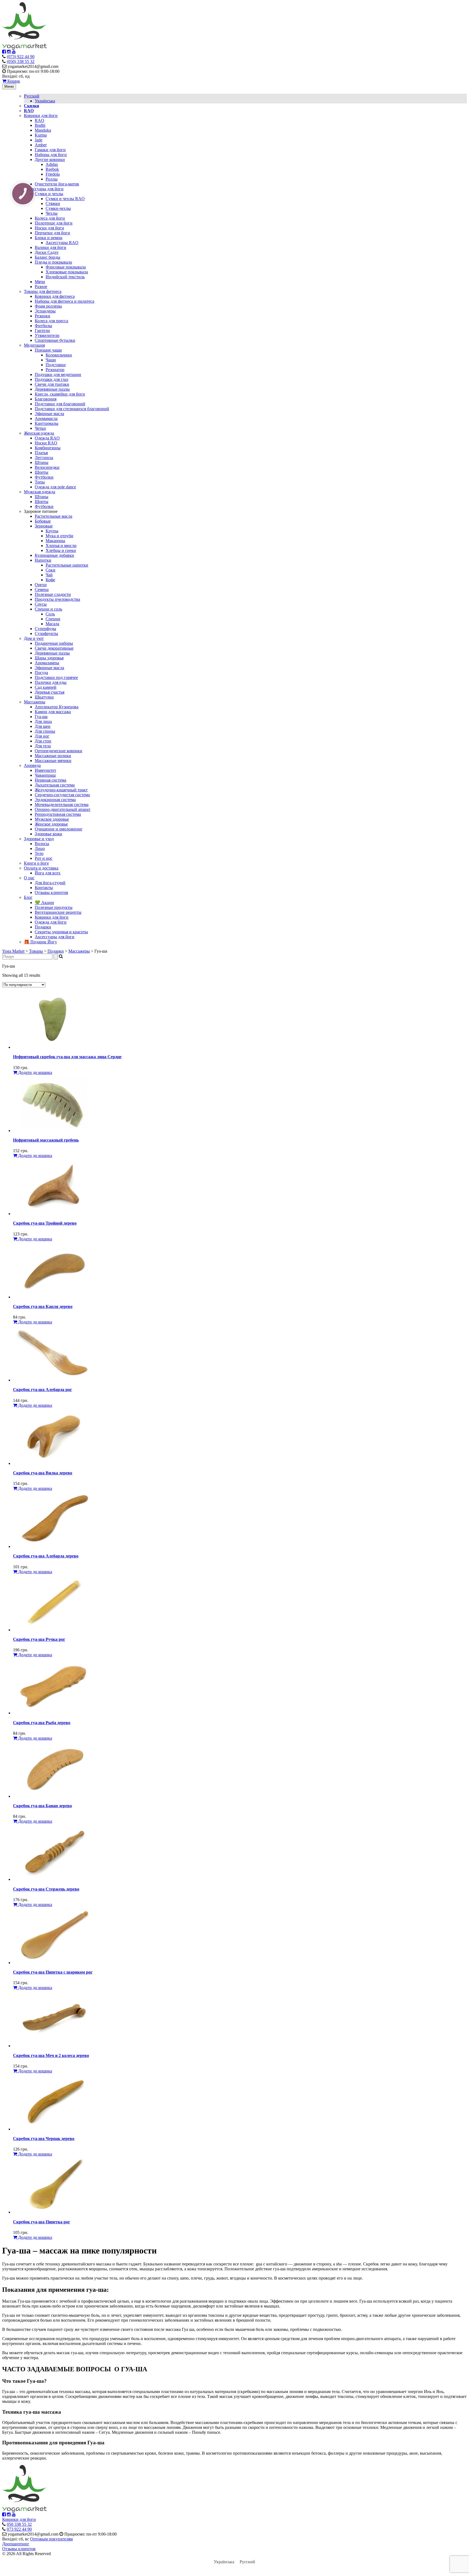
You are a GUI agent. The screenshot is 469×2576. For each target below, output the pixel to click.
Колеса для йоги (50, 218)
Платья (41, 453)
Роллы (52, 179)
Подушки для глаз (51, 379)
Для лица (43, 721)
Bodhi (40, 125)
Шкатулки (44, 697)
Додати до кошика (35, 1072)
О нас (29, 878)
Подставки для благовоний (60, 404)
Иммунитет (45, 770)
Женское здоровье (51, 824)
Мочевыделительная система (62, 805)
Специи (53, 619)
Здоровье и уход (39, 839)
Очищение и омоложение (58, 829)
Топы (40, 482)
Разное (41, 287)
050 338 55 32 (19, 2524)
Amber (41, 145)
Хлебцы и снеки (61, 550)
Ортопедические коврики (58, 751)
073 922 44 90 (19, 2529)
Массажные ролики (53, 756)
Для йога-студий (50, 883)
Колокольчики (59, 355)
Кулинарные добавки (54, 555)
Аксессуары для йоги (44, 189)
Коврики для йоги (41, 116)
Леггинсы (44, 458)
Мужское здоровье (52, 819)
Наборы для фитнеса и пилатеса (64, 301)
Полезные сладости (53, 594)
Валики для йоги (50, 247)
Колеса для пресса (51, 321)
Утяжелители (47, 335)
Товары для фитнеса (43, 291)
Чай (49, 575)
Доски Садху (47, 252)
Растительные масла (53, 516)
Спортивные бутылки (55, 340)
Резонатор (55, 370)
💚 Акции (44, 903)
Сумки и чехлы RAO (65, 199)
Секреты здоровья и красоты (61, 932)
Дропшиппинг (16, 2544)
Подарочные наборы (54, 643)
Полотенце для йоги (54, 223)
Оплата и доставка (41, 868)
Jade (39, 140)
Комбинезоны (48, 448)
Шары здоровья (49, 658)
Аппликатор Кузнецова (57, 707)
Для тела (43, 746)
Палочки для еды (51, 682)
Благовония (46, 399)
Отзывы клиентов (51, 892)
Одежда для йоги (51, 922)
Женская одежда (39, 433)
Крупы (52, 531)
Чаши (51, 360)
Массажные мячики (53, 761)
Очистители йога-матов (57, 184)
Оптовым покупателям (51, 2539)
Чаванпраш (45, 775)
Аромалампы (47, 663)
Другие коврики (50, 159)
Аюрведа (32, 765)
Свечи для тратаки (52, 384)
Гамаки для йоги (50, 150)
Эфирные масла (49, 414)
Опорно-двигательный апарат (63, 809)
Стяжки (53, 203)
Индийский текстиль (65, 277)
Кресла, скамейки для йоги (60, 394)
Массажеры (35, 702)
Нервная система (50, 780)
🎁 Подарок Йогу (40, 942)
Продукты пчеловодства (57, 599)
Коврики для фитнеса (55, 296)
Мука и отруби (59, 536)
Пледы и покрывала (53, 262)
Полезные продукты (54, 907)
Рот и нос (44, 858)
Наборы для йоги (51, 155)
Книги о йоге (36, 863)
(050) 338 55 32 (21, 61)
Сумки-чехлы (58, 208)
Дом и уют (34, 638)
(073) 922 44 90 (21, 57)
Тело (39, 853)
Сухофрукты (46, 633)
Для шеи (43, 726)
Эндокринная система (55, 800)
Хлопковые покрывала (67, 272)
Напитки (43, 560)
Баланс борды (47, 257)
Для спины (45, 731)
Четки (40, 428)
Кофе (50, 580)
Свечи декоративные (54, 648)
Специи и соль (48, 609)
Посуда (41, 673)
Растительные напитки (67, 565)
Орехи (41, 585)
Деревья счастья (50, 692)
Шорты (42, 472)
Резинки (42, 316)
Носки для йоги (49, 228)
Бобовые (43, 521)
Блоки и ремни (49, 238)
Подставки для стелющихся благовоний (72, 409)
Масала (52, 624)
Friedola (53, 174)
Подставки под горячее (56, 677)
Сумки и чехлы (49, 194)
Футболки (44, 477)
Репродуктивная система (58, 814)
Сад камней (46, 687)
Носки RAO (46, 443)
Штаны (42, 462)
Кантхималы (47, 423)
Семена (42, 590)
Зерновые (44, 526)
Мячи (40, 282)
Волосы (42, 844)
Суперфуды (45, 629)
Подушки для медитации (58, 374)
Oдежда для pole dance (55, 487)
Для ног (42, 736)
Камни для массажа (53, 712)
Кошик (13, 81)
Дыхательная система (55, 785)
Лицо (40, 848)
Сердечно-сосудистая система (62, 795)
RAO (39, 120)
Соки (50, 570)
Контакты (44, 888)
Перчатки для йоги (52, 233)
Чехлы (52, 213)
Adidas (52, 164)
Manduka (43, 130)
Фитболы (43, 326)
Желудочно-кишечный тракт (61, 790)
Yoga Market (13, 951)
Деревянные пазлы (52, 389)
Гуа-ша (41, 717)
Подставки (56, 365)
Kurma (41, 135)
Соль (50, 614)
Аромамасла (46, 418)
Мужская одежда (39, 492)
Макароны (55, 541)
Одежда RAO (47, 438)
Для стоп (43, 741)
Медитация (34, 345)
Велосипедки (47, 467)
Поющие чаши (48, 350)
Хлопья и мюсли (61, 546)
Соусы (41, 604)
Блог (28, 897)
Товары (36, 951)
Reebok (52, 169)
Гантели (42, 331)
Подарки (43, 927)
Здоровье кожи (48, 834)
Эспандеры (45, 311)
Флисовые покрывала (66, 267)
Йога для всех (48, 873)
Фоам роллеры (48, 306)
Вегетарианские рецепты (58, 912)
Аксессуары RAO (62, 243)
